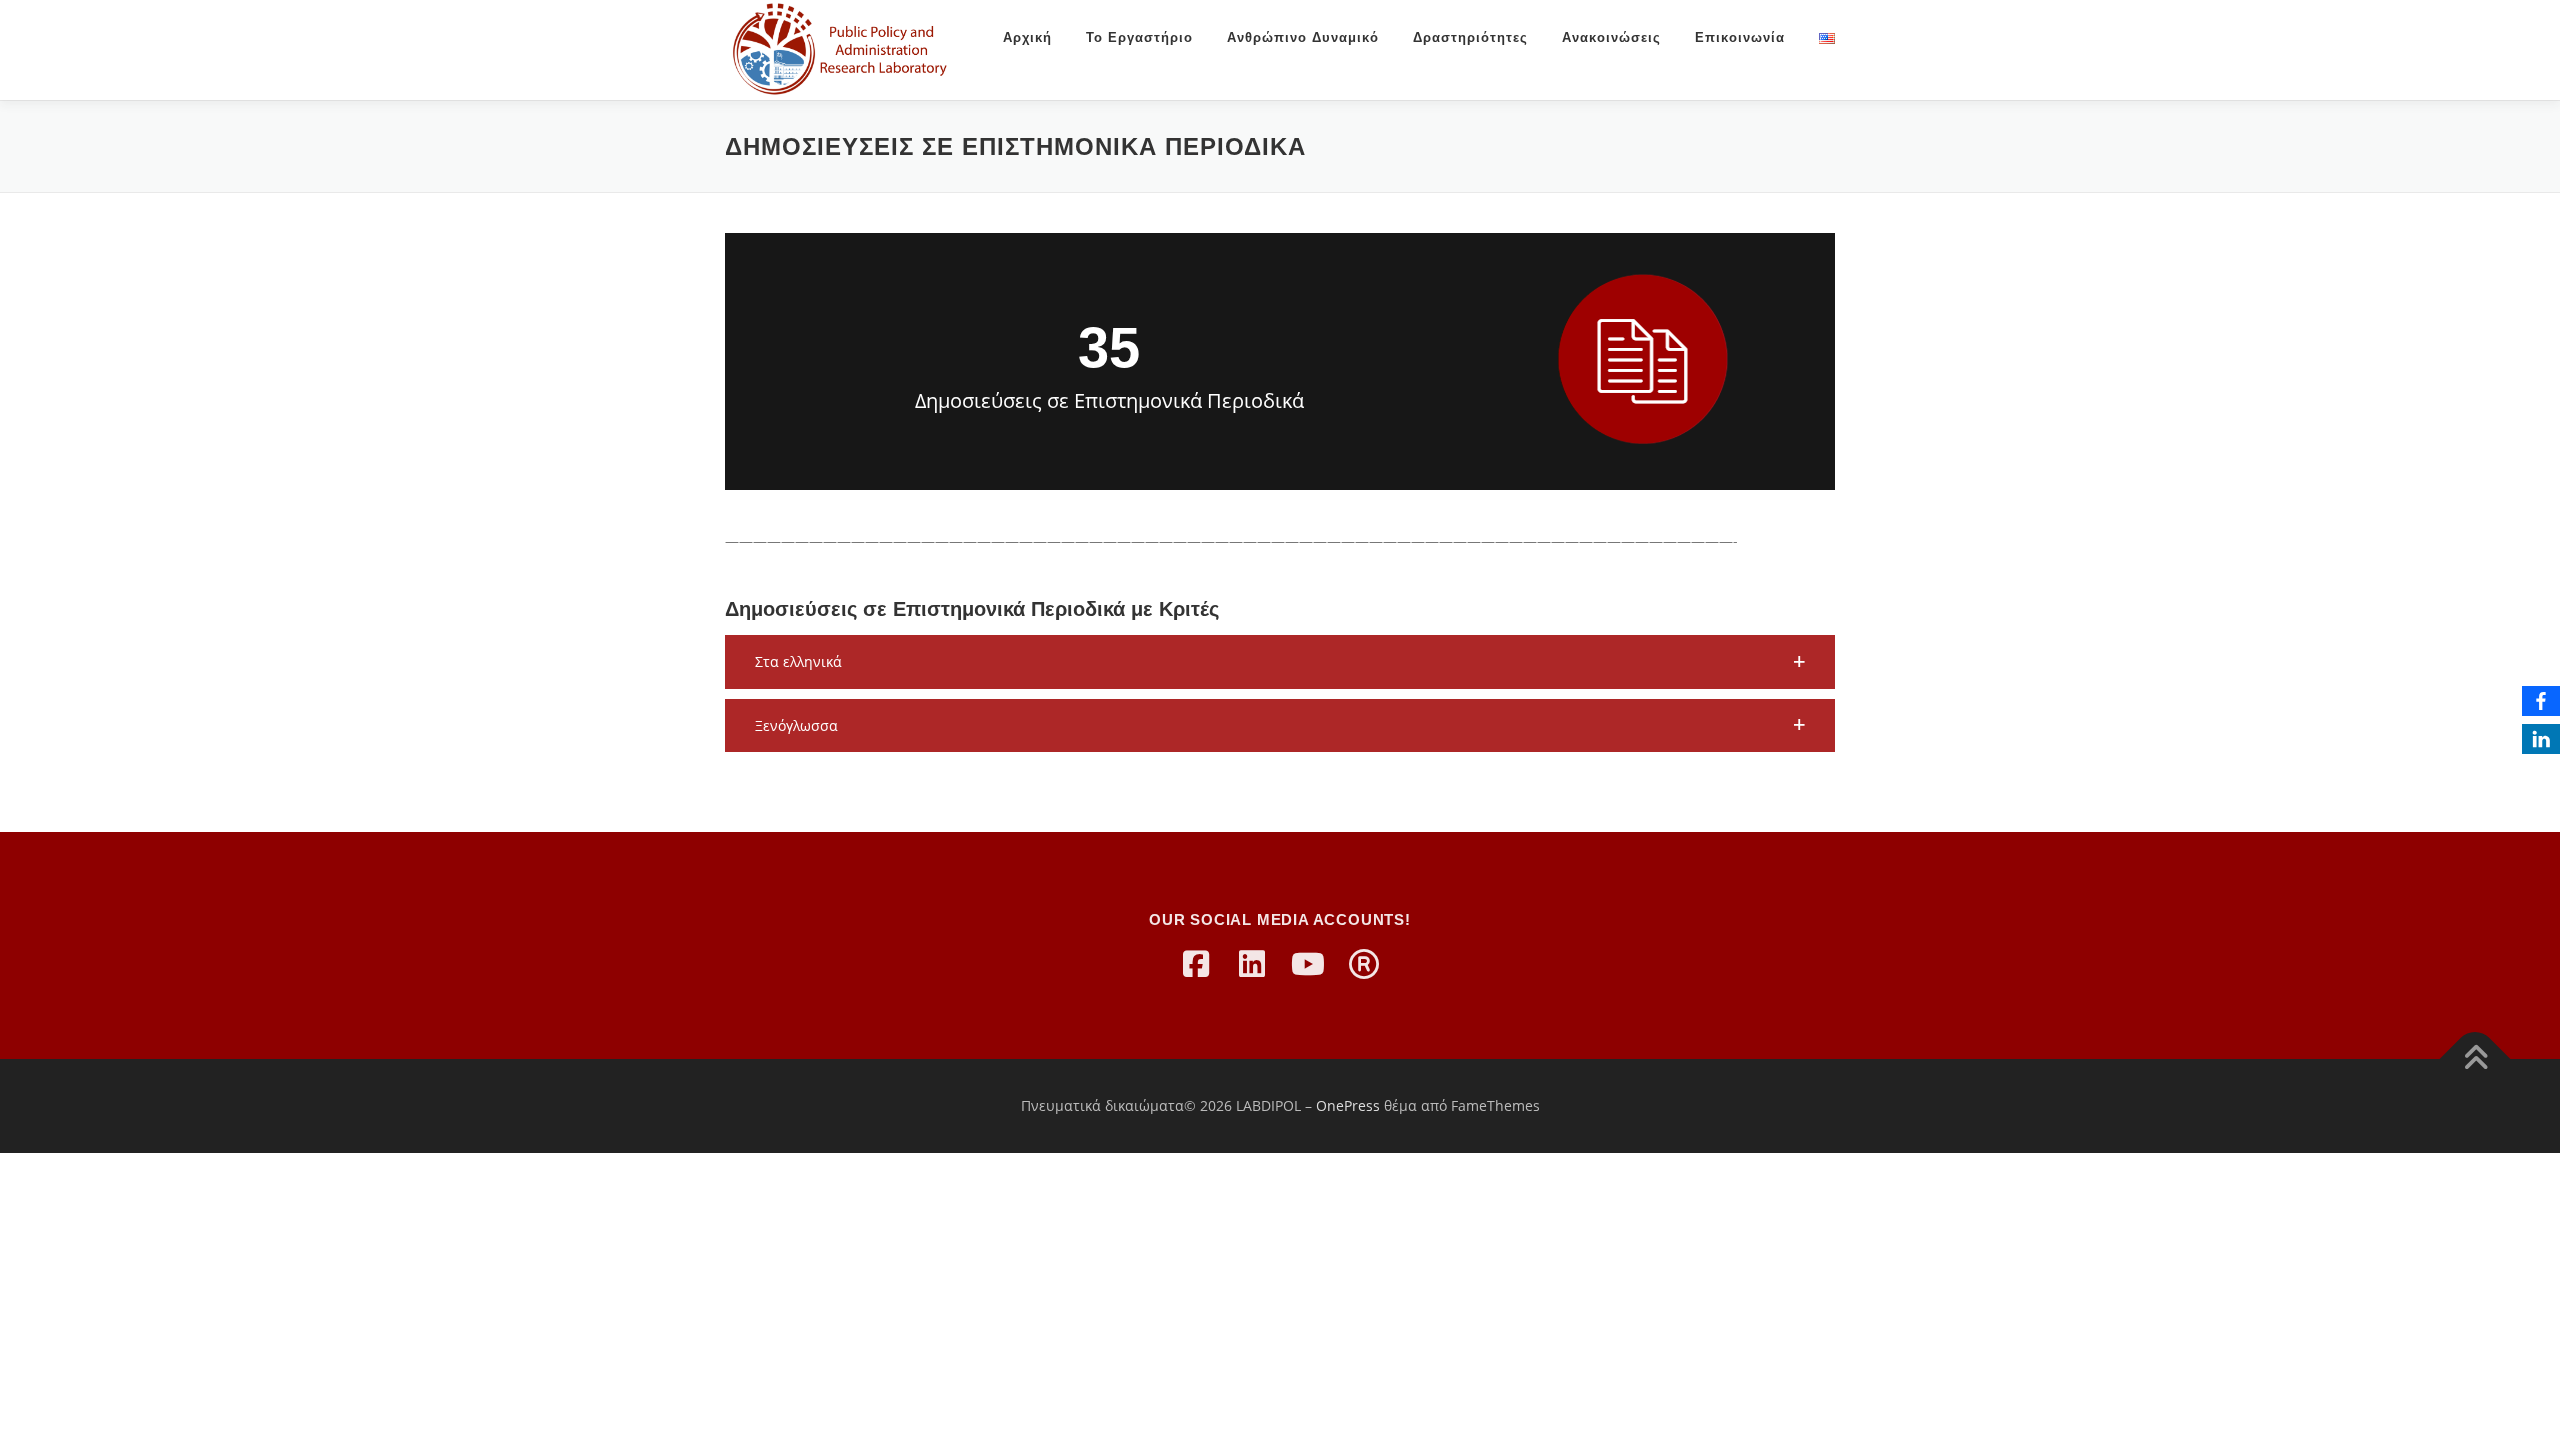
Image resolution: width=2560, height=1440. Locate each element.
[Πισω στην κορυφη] (2475, 1059)
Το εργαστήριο (1139, 37)
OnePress (1348, 1105)
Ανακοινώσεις (1611, 37)
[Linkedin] (1252, 964)
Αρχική (1027, 37)
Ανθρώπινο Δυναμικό (1303, 37)
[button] (1280, 662)
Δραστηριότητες (1470, 37)
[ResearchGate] (1364, 964)
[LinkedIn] (2541, 739)
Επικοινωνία (1740, 37)
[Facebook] (1196, 964)
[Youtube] (1308, 964)
